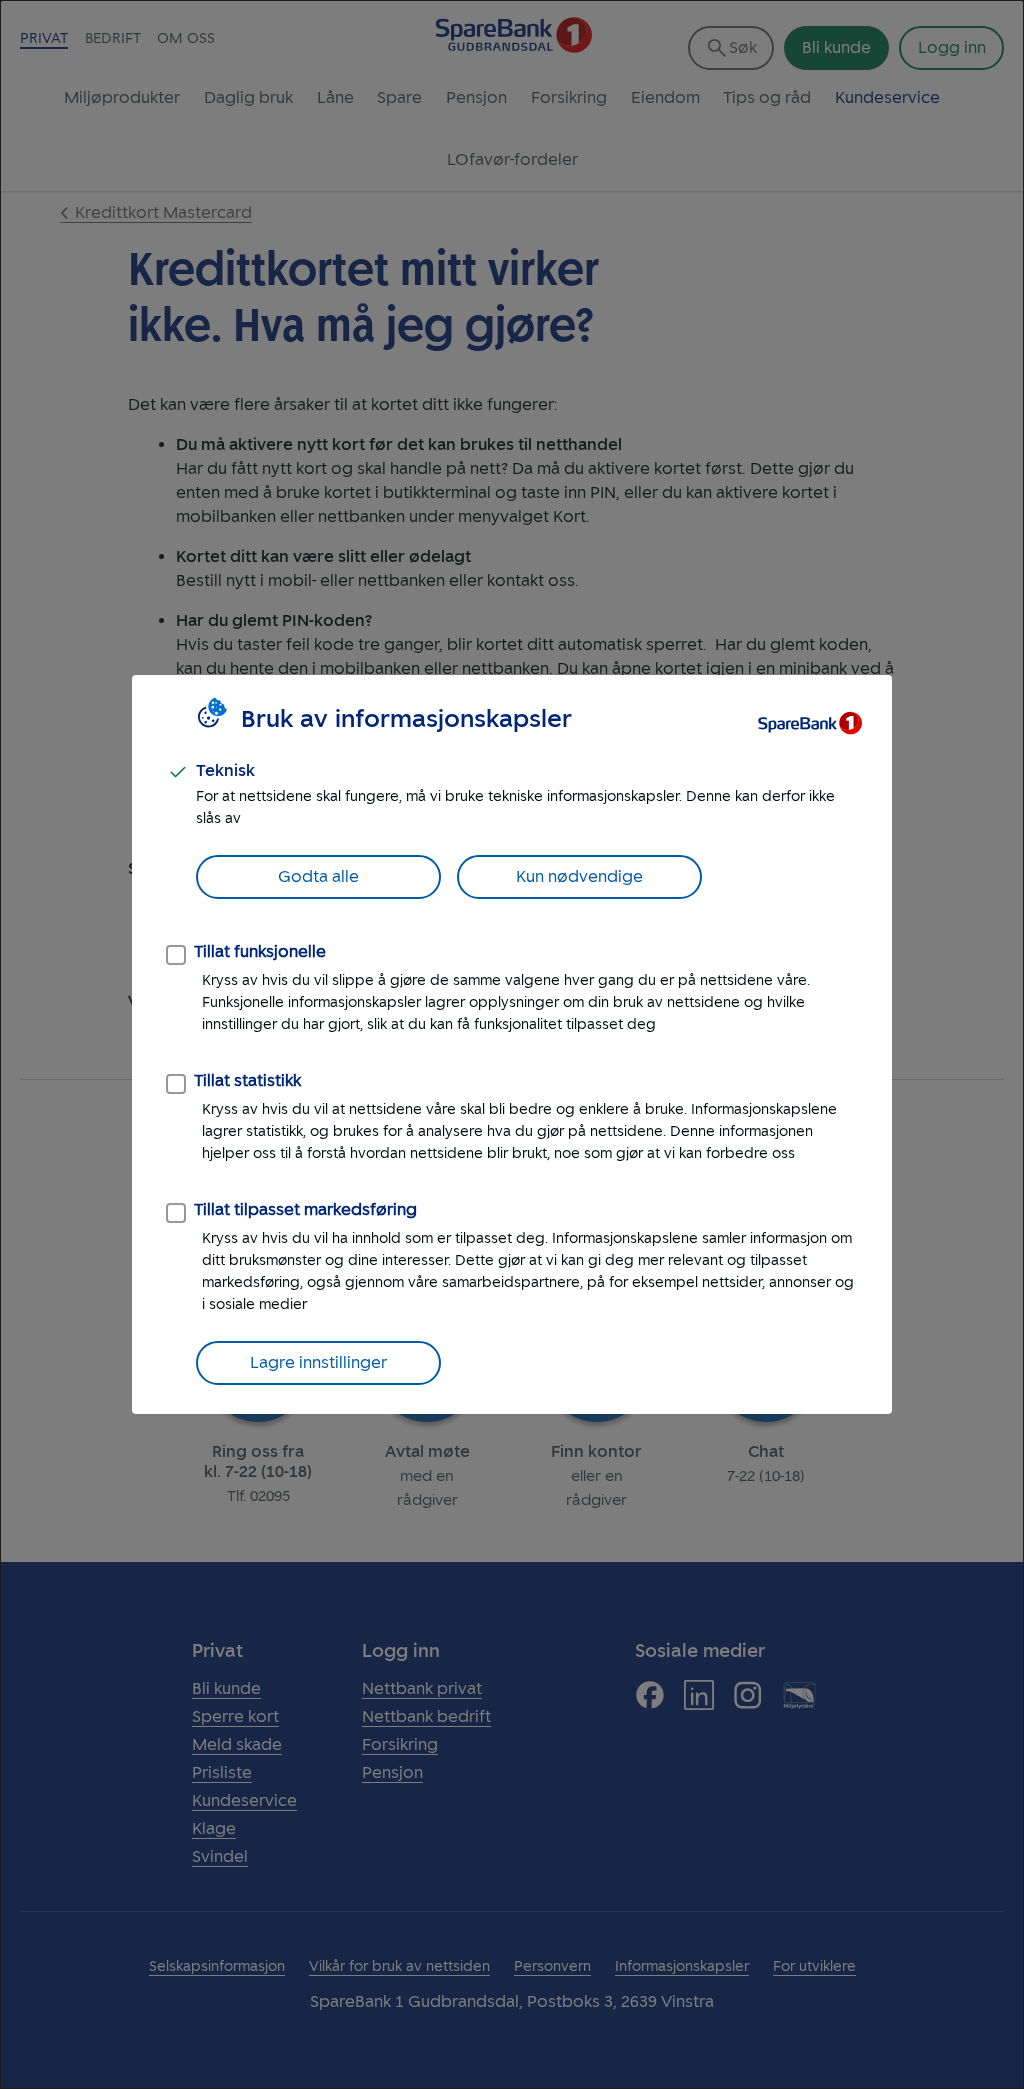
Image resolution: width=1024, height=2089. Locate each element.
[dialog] (512, 1044)
